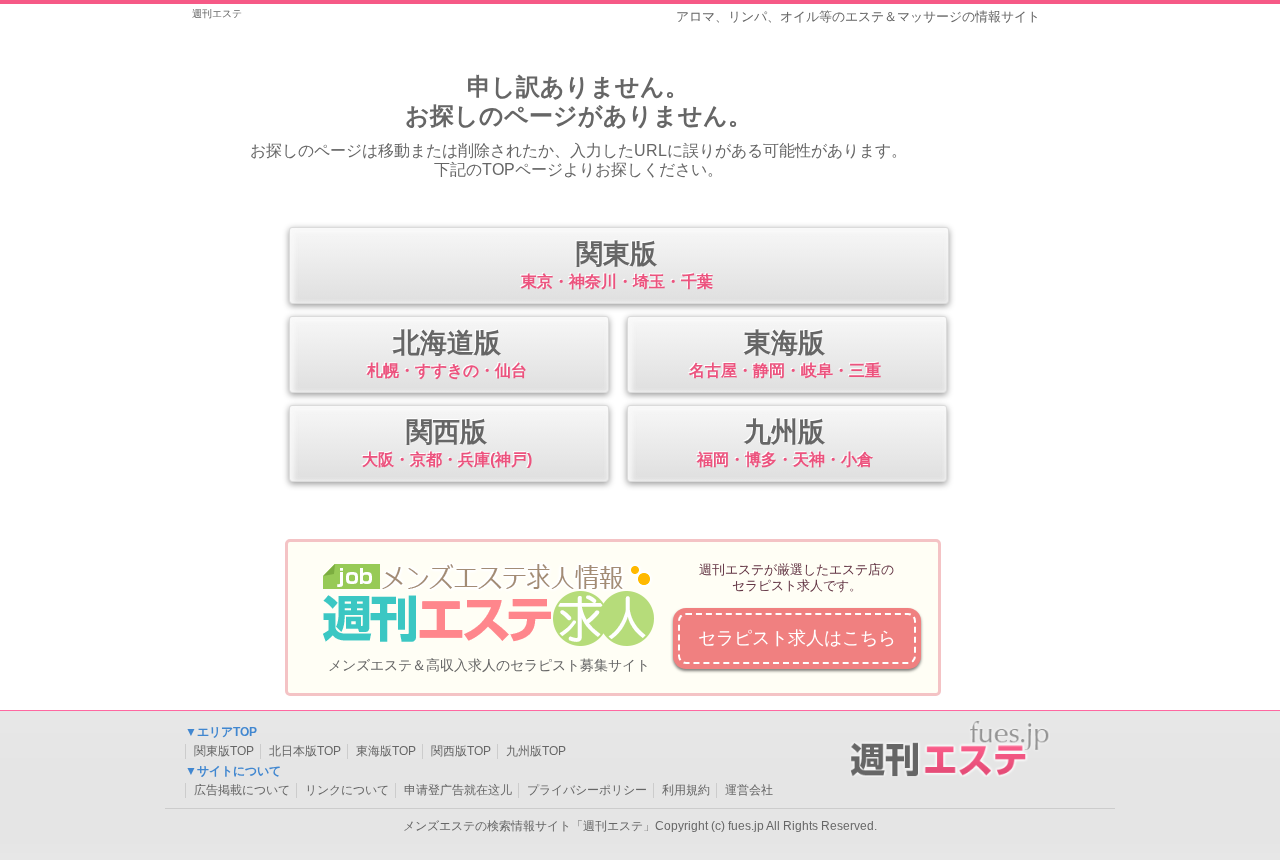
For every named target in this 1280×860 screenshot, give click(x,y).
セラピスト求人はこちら (797, 638)
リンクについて (347, 790)
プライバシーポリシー (587, 790)
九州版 (785, 442)
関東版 (617, 264)
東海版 (785, 353)
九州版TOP (536, 751)
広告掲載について (242, 790)
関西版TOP (461, 751)
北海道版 (447, 353)
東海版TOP (386, 751)
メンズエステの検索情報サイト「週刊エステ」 (529, 826)
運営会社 (749, 790)
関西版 (447, 442)
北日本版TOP (305, 751)
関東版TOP (224, 751)
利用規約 (686, 790)
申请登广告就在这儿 (458, 790)
